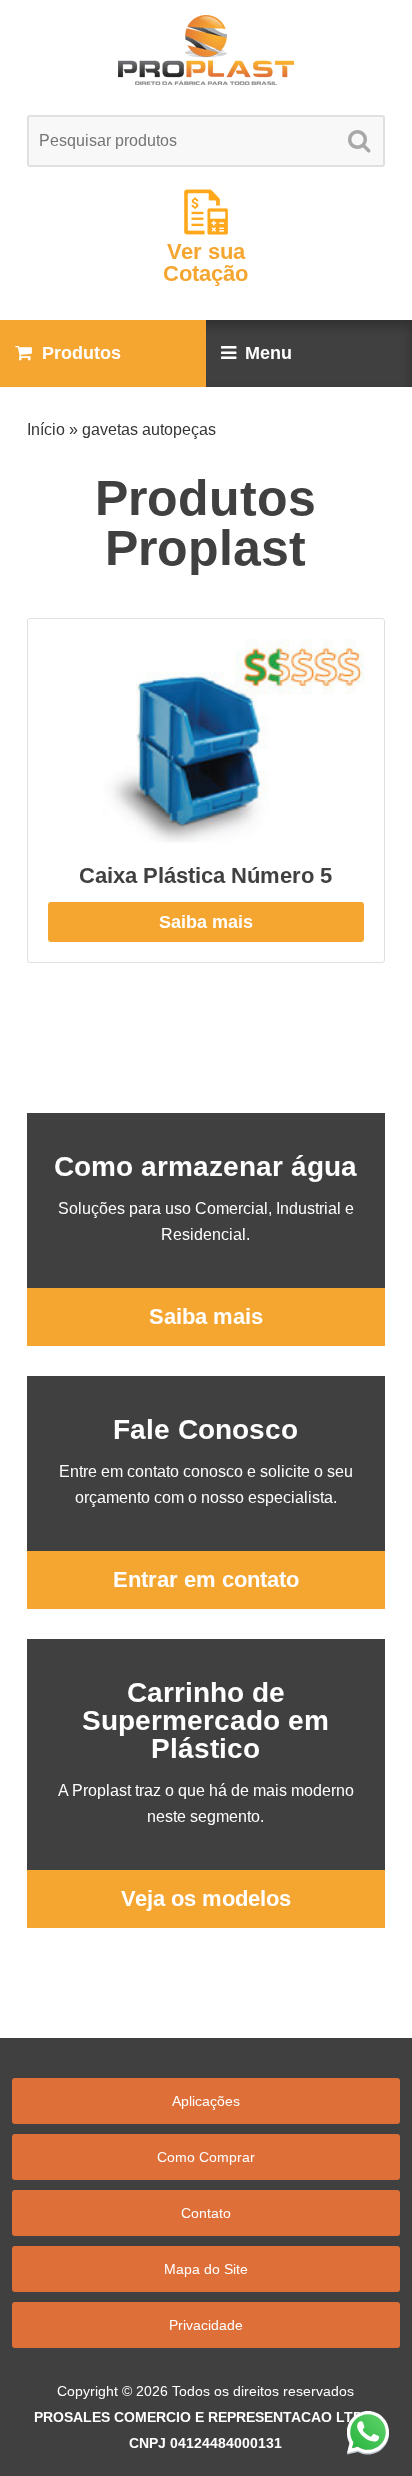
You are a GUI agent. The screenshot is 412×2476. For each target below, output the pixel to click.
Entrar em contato (206, 1579)
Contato (206, 2213)
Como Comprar (206, 2157)
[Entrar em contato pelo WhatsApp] (368, 2432)
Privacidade (206, 2325)
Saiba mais (206, 922)
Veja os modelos (206, 1898)
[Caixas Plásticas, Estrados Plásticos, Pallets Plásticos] (205, 50)
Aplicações (206, 2101)
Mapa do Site (206, 2269)
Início (46, 429)
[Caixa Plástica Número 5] (205, 742)
